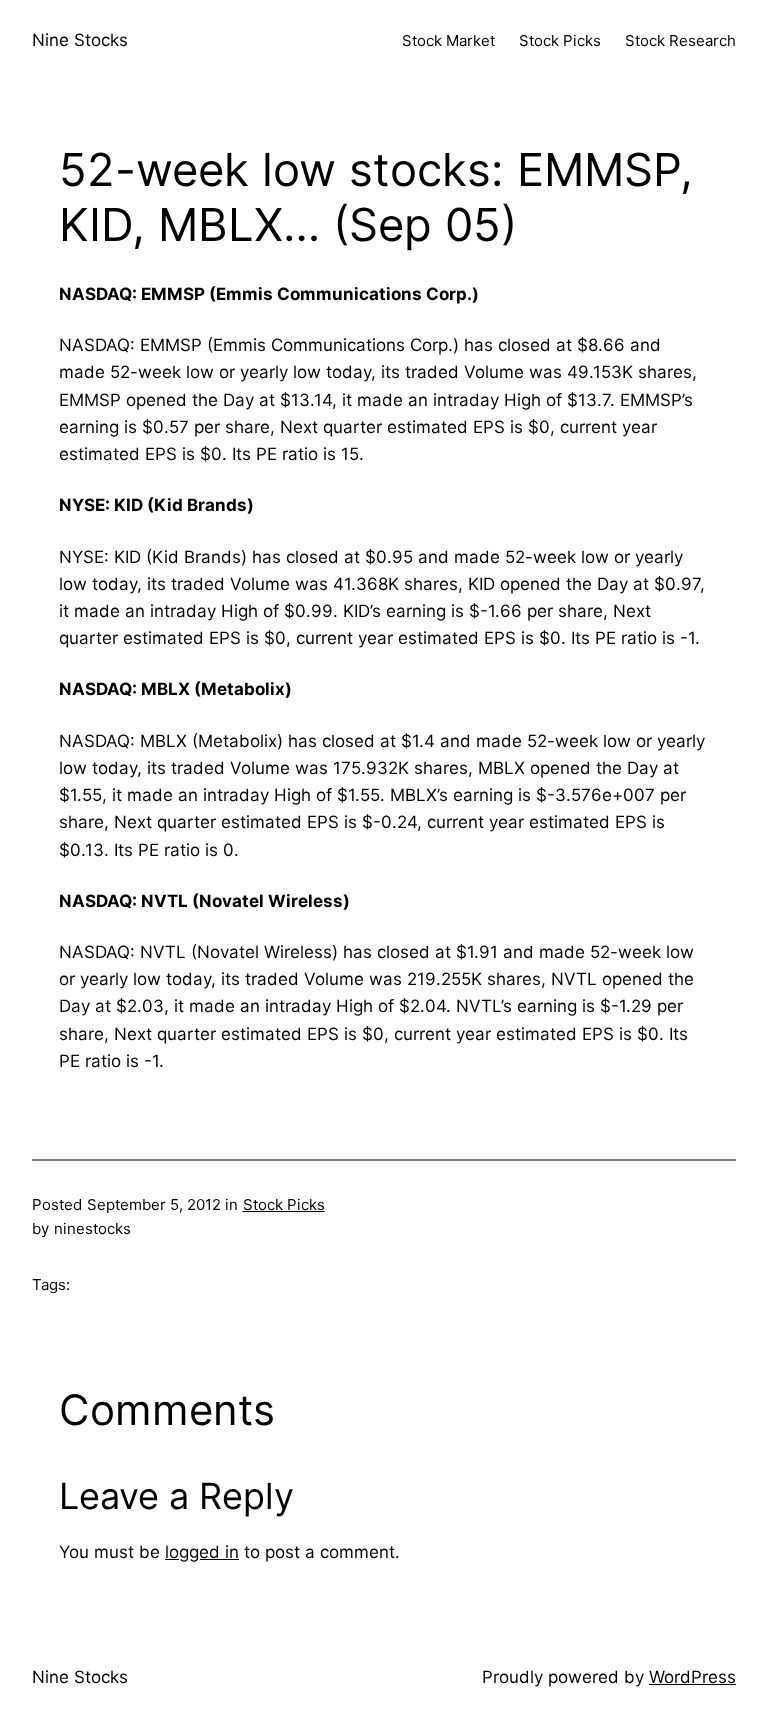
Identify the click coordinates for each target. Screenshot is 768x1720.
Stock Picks (284, 1204)
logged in (202, 1552)
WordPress (692, 1677)
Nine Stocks (80, 40)
